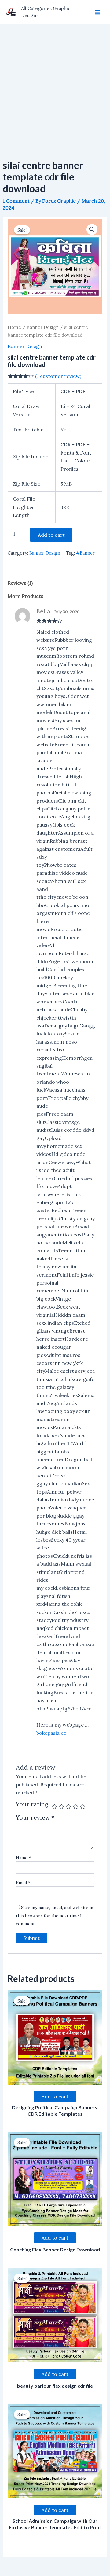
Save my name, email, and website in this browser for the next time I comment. (55, 1916)
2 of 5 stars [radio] (61, 1806)
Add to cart (51, 535)
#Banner (85, 553)
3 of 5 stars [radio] (68, 1806)
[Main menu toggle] (97, 12)
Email (23, 1883)
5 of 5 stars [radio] (83, 1806)
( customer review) (58, 376)
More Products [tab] (26, 596)
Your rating (32, 1804)
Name (23, 1858)
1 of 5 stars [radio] (54, 1806)
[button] (92, 229)
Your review (35, 1818)
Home (14, 327)
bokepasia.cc (51, 1733)
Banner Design (43, 327)
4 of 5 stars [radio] (76, 1806)
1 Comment (16, 201)
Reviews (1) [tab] (20, 583)
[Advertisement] (55, 82)
